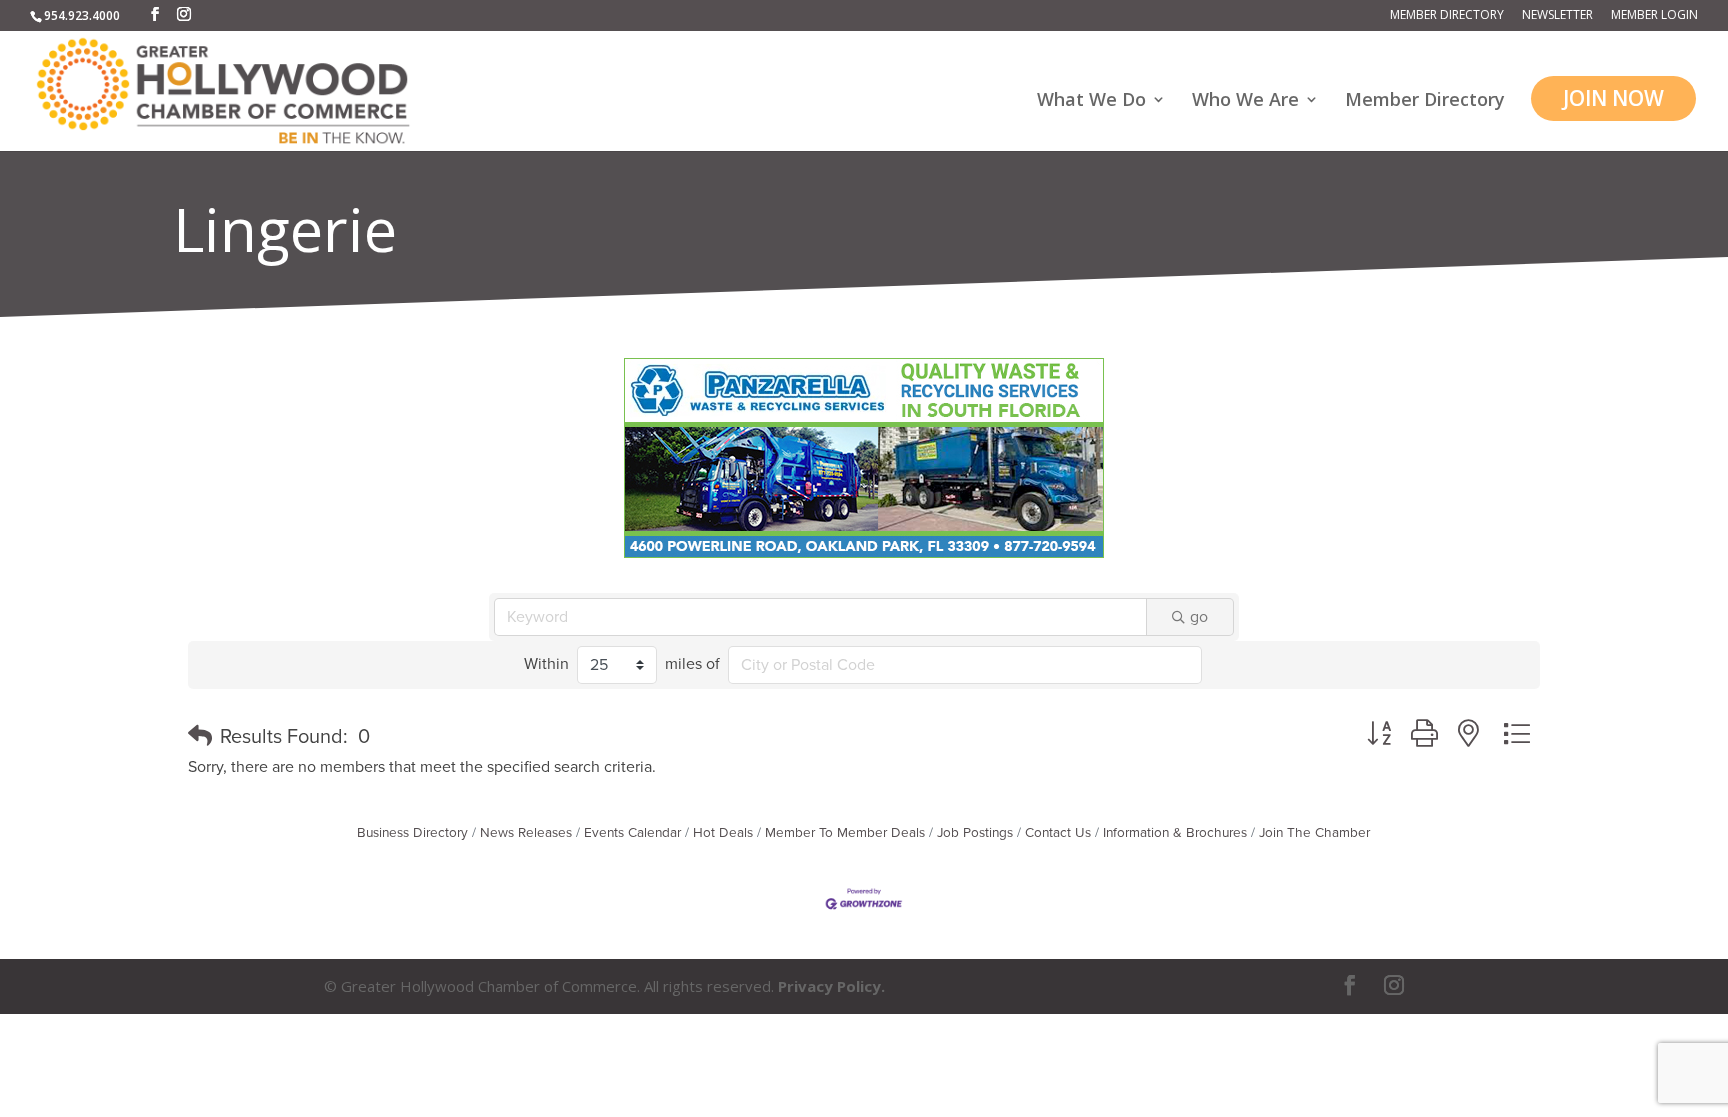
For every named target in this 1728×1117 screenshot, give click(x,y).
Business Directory (412, 833)
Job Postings (975, 833)
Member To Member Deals (845, 833)
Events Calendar (632, 833)
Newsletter (1557, 16)
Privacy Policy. (831, 986)
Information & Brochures (1175, 833)
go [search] (1199, 617)
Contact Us (1058, 833)
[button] (200, 737)
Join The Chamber (1314, 833)
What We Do (1091, 101)
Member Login (1654, 16)
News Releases (526, 833)
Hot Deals (723, 833)
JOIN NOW (1613, 98)
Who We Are (1245, 101)
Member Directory (1447, 16)
